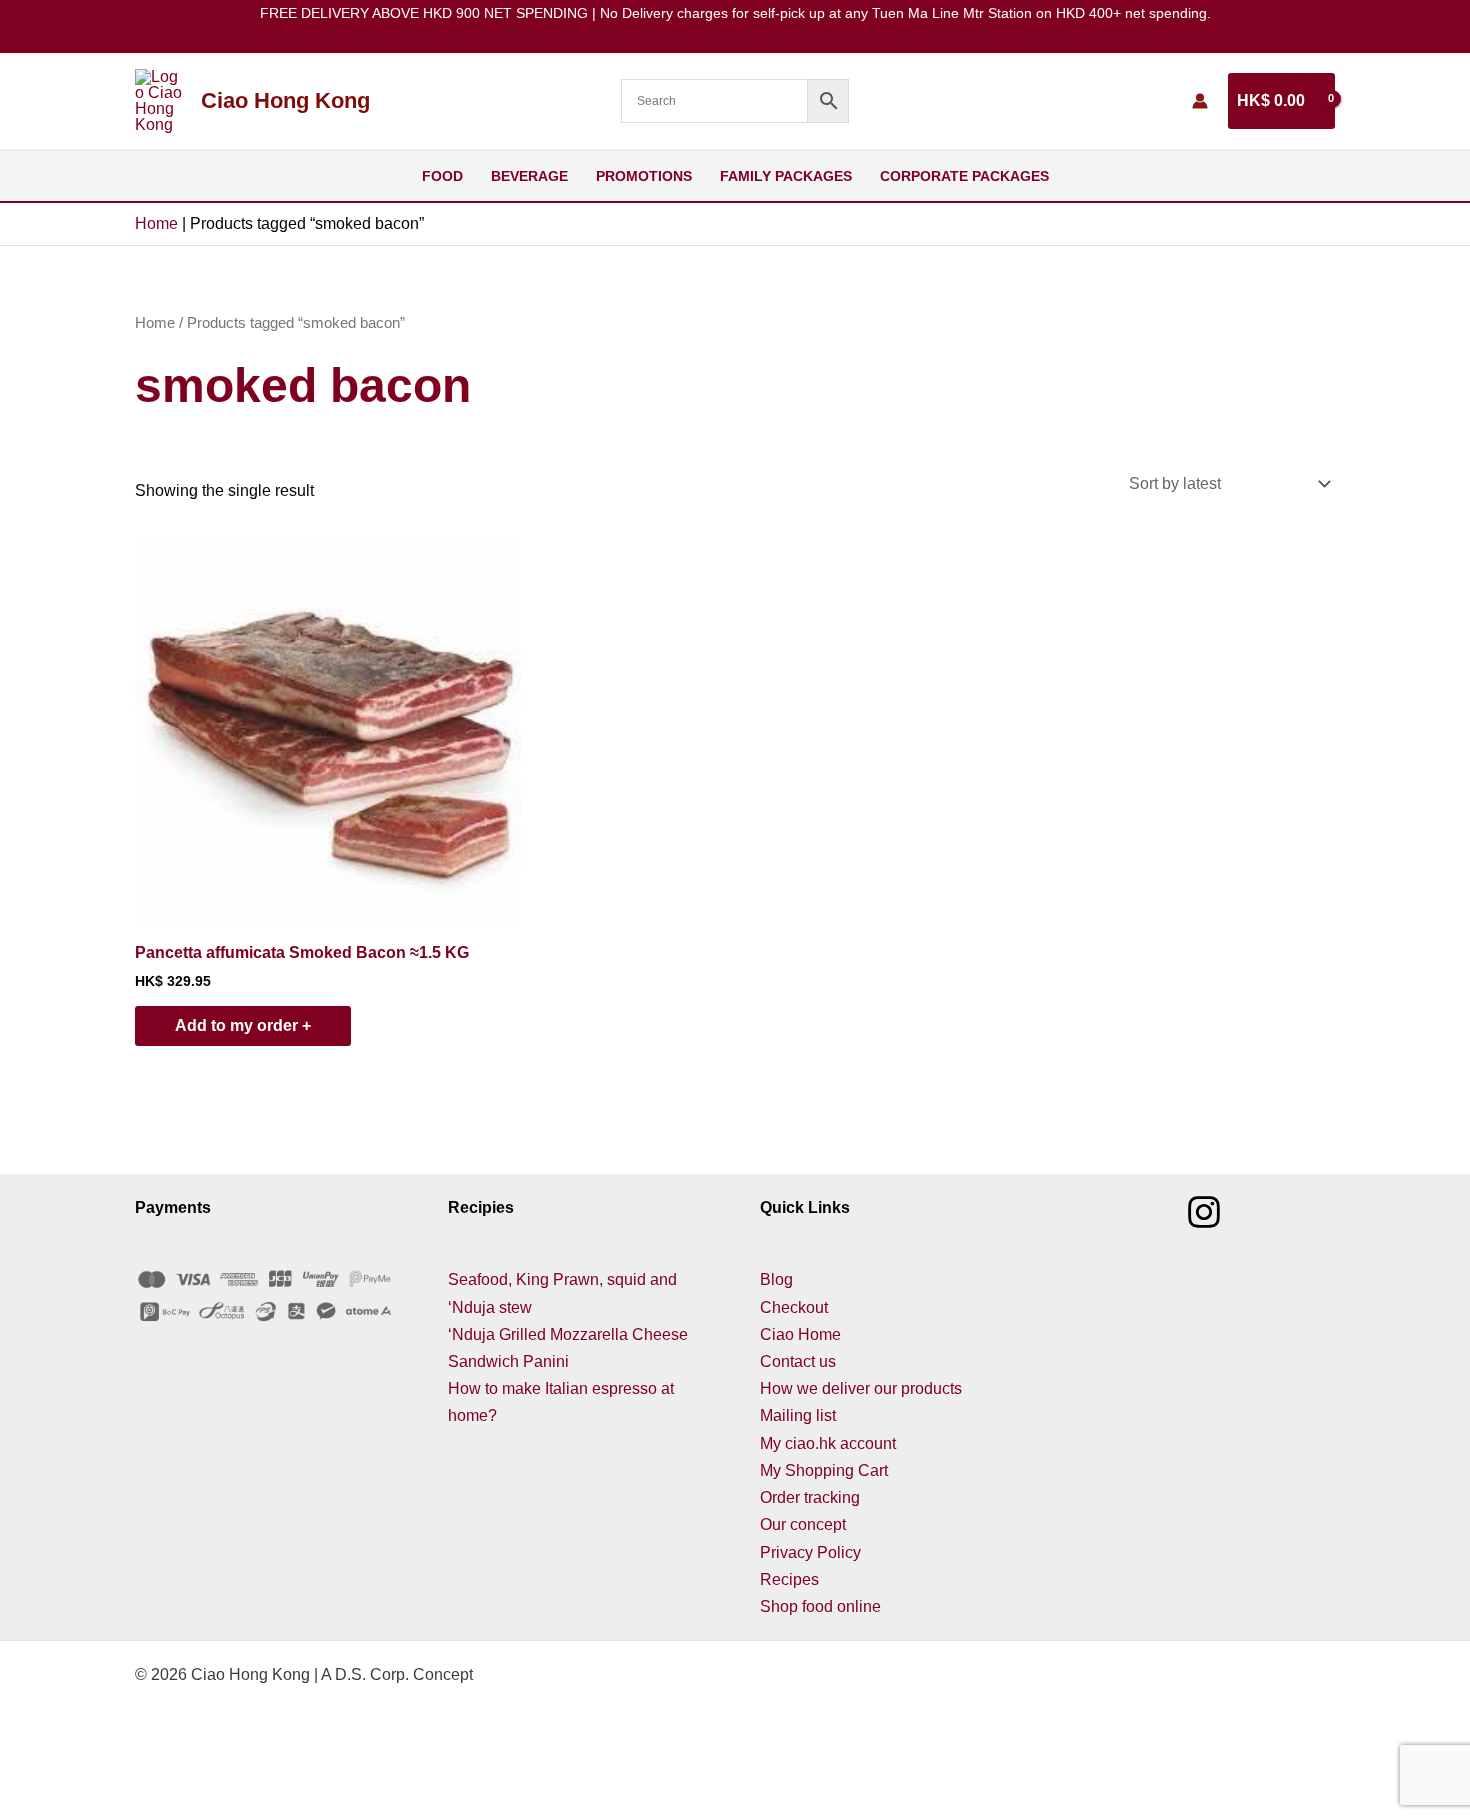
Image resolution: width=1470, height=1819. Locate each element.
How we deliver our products (861, 1388)
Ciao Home (800, 1334)
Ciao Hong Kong (285, 100)
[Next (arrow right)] (124, 1809)
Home (156, 223)
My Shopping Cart (824, 1470)
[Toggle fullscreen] (124, 1780)
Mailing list (798, 1415)
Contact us (798, 1361)
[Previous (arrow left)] (40, 1809)
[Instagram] (1204, 1212)
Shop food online (820, 1606)
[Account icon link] (1200, 101)
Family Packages (786, 176)
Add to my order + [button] (243, 1025)
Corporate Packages (964, 176)
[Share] (208, 1780)
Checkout (794, 1307)
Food (442, 176)
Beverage (529, 176)
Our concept (803, 1524)
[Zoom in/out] (40, 1780)
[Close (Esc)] (292, 1780)
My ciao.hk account (828, 1443)
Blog (776, 1279)
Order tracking (810, 1497)
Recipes (789, 1579)
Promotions (644, 176)
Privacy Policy (810, 1552)
